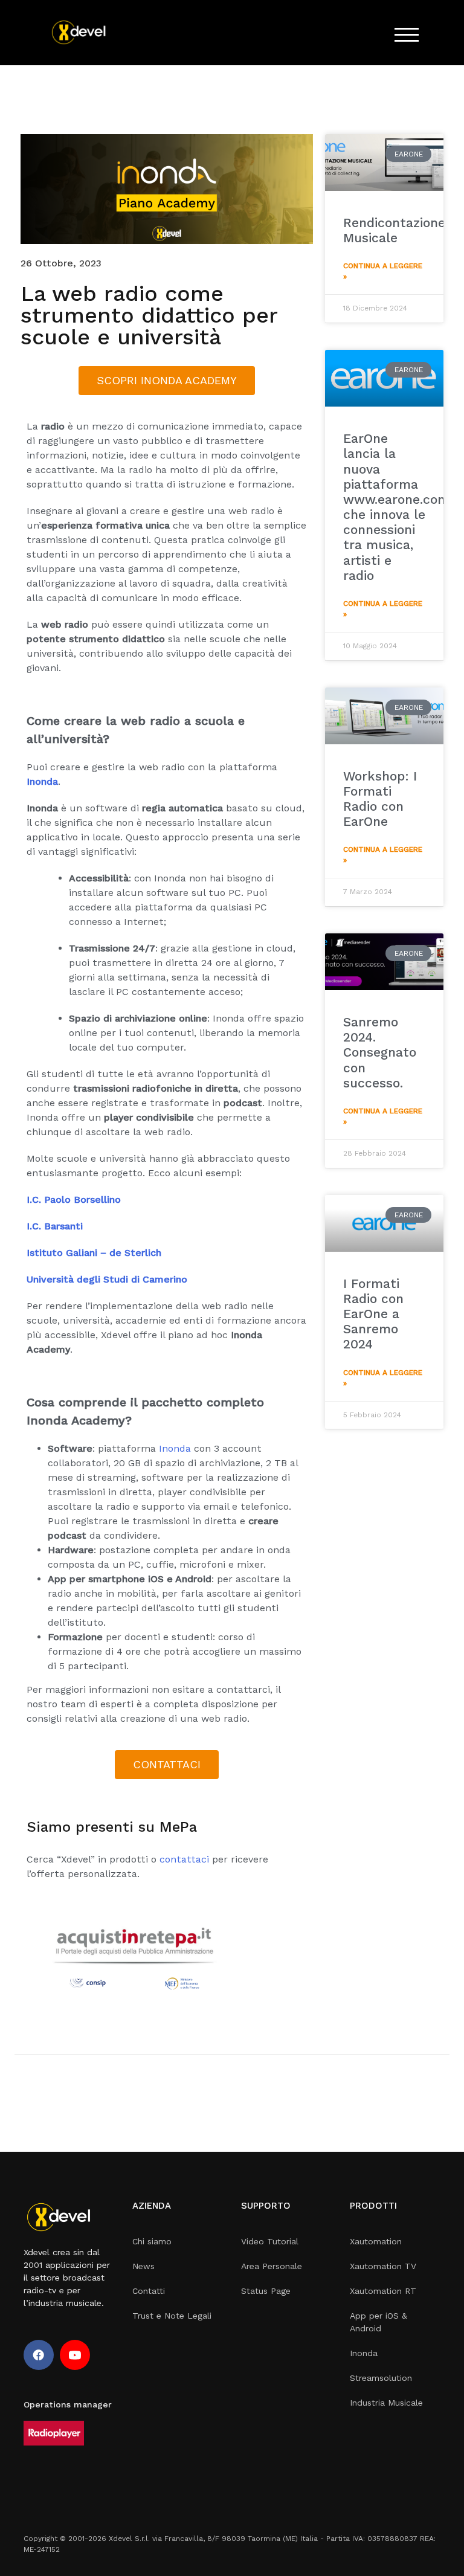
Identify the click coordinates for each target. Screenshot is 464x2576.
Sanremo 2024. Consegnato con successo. (380, 1052)
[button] (167, 381)
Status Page (266, 2291)
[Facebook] (39, 2355)
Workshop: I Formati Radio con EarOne (380, 799)
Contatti (149, 2291)
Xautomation (376, 2241)
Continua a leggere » (383, 271)
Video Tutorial (270, 2241)
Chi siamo (152, 2241)
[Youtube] (75, 2355)
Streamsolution (381, 2378)
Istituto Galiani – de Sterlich (94, 1253)
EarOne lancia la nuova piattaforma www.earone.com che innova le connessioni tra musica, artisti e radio (396, 507)
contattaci (184, 1859)
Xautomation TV (383, 2266)
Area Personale (272, 2266)
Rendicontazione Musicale (394, 230)
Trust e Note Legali (172, 2316)
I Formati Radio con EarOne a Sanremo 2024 (373, 1314)
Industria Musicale (386, 2403)
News (143, 2266)
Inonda (175, 1448)
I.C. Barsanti (55, 1226)
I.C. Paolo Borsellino (74, 1199)
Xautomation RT (383, 2291)
